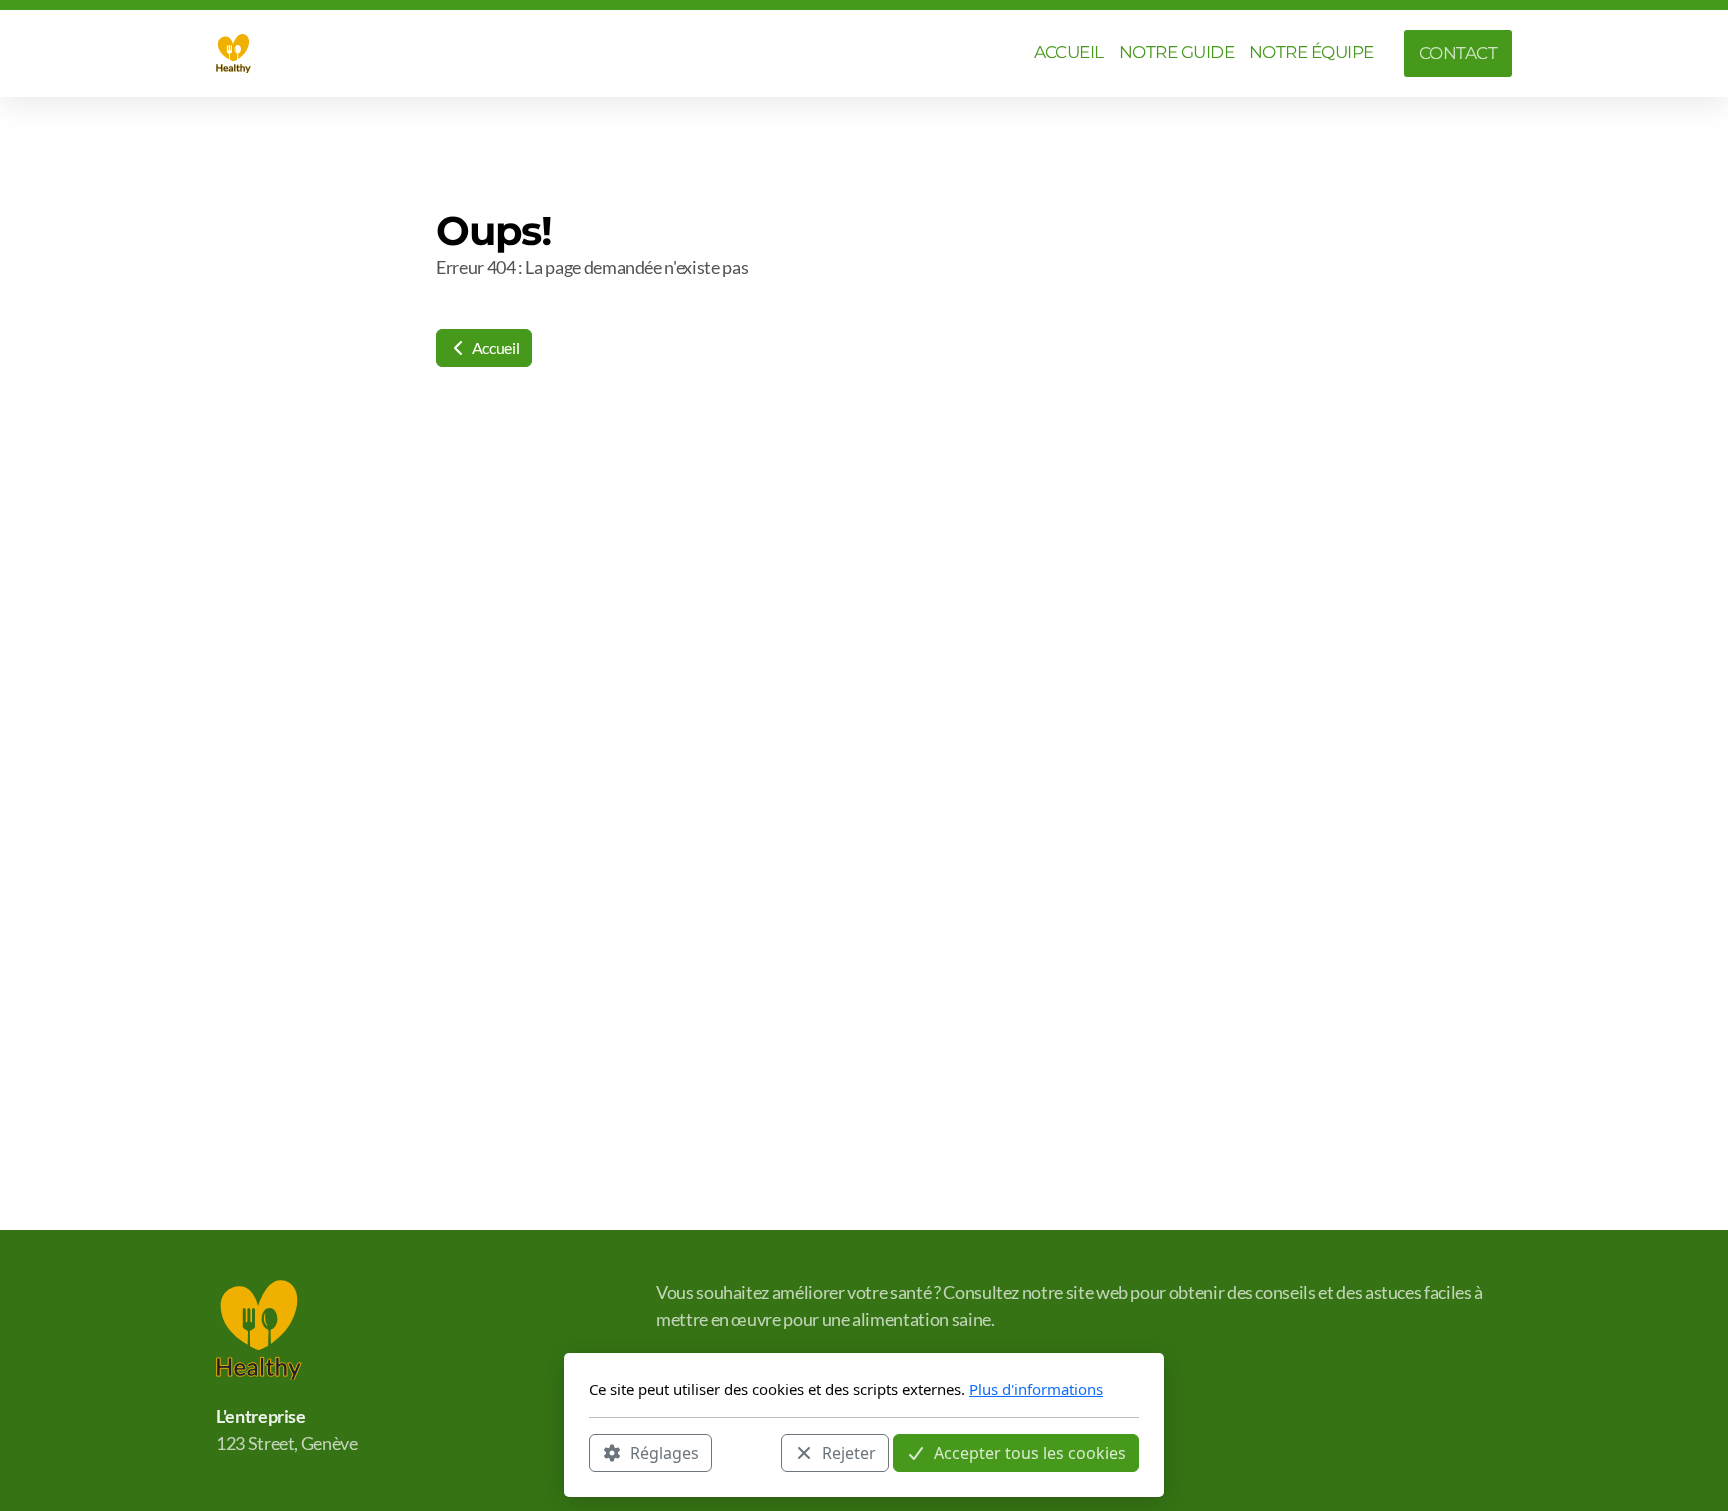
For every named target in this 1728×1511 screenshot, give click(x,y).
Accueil (494, 347)
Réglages (664, 1452)
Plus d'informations (1036, 1389)
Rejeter (849, 1452)
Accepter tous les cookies (1030, 1452)
